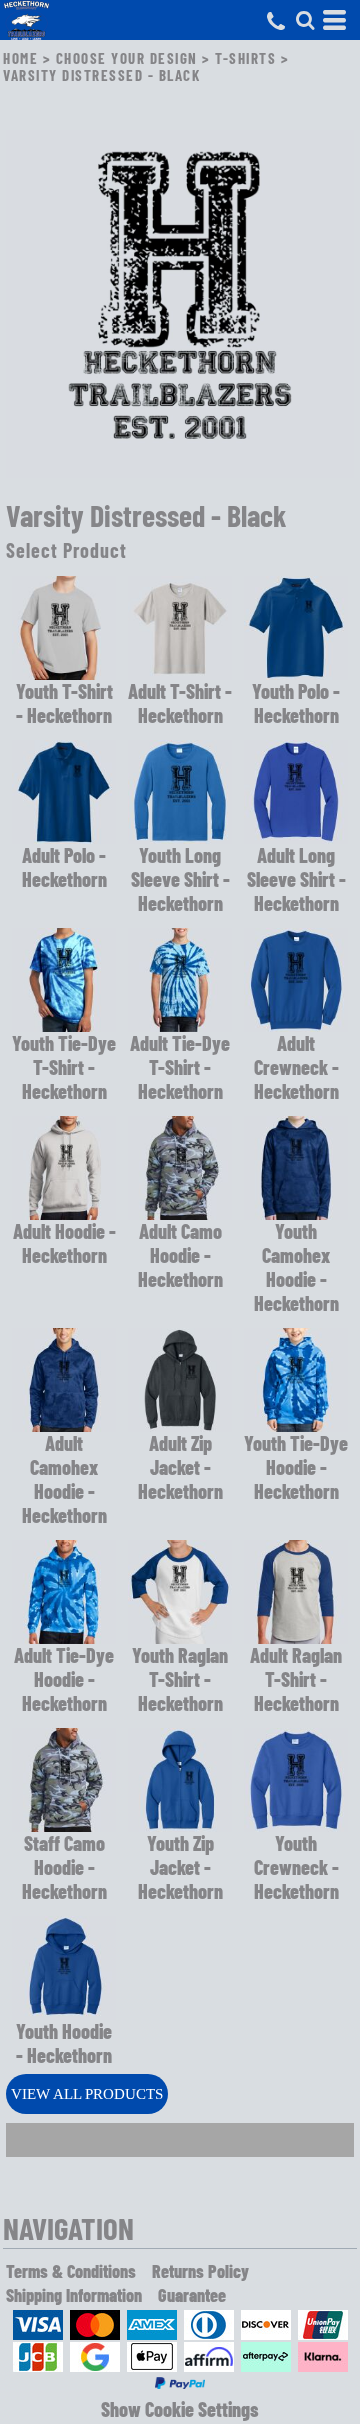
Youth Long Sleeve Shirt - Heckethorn (180, 879)
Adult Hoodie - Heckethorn (64, 1243)
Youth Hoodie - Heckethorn (64, 2043)
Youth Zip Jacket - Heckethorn (180, 1867)
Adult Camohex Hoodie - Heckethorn (64, 1479)
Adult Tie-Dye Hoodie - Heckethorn (64, 1679)
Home (20, 58)
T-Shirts (245, 58)
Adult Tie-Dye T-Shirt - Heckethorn (180, 1067)
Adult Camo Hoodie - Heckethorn (180, 1255)
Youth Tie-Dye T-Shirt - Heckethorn (64, 1067)
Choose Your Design (127, 58)
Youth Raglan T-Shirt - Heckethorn (180, 1679)
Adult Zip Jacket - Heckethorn (180, 1467)
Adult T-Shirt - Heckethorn (180, 703)
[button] (305, 20)
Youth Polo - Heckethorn (296, 703)
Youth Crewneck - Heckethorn (296, 1867)
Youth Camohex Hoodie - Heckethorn (296, 1267)
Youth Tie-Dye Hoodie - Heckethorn (296, 1467)
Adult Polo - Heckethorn (64, 867)
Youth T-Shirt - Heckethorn (64, 703)
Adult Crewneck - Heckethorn (296, 1067)
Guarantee (192, 2295)
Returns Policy (200, 2271)
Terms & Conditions (71, 2271)
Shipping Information (74, 2295)
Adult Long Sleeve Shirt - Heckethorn (296, 879)
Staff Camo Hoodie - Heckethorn (64, 1867)
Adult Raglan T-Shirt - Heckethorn (296, 1679)
